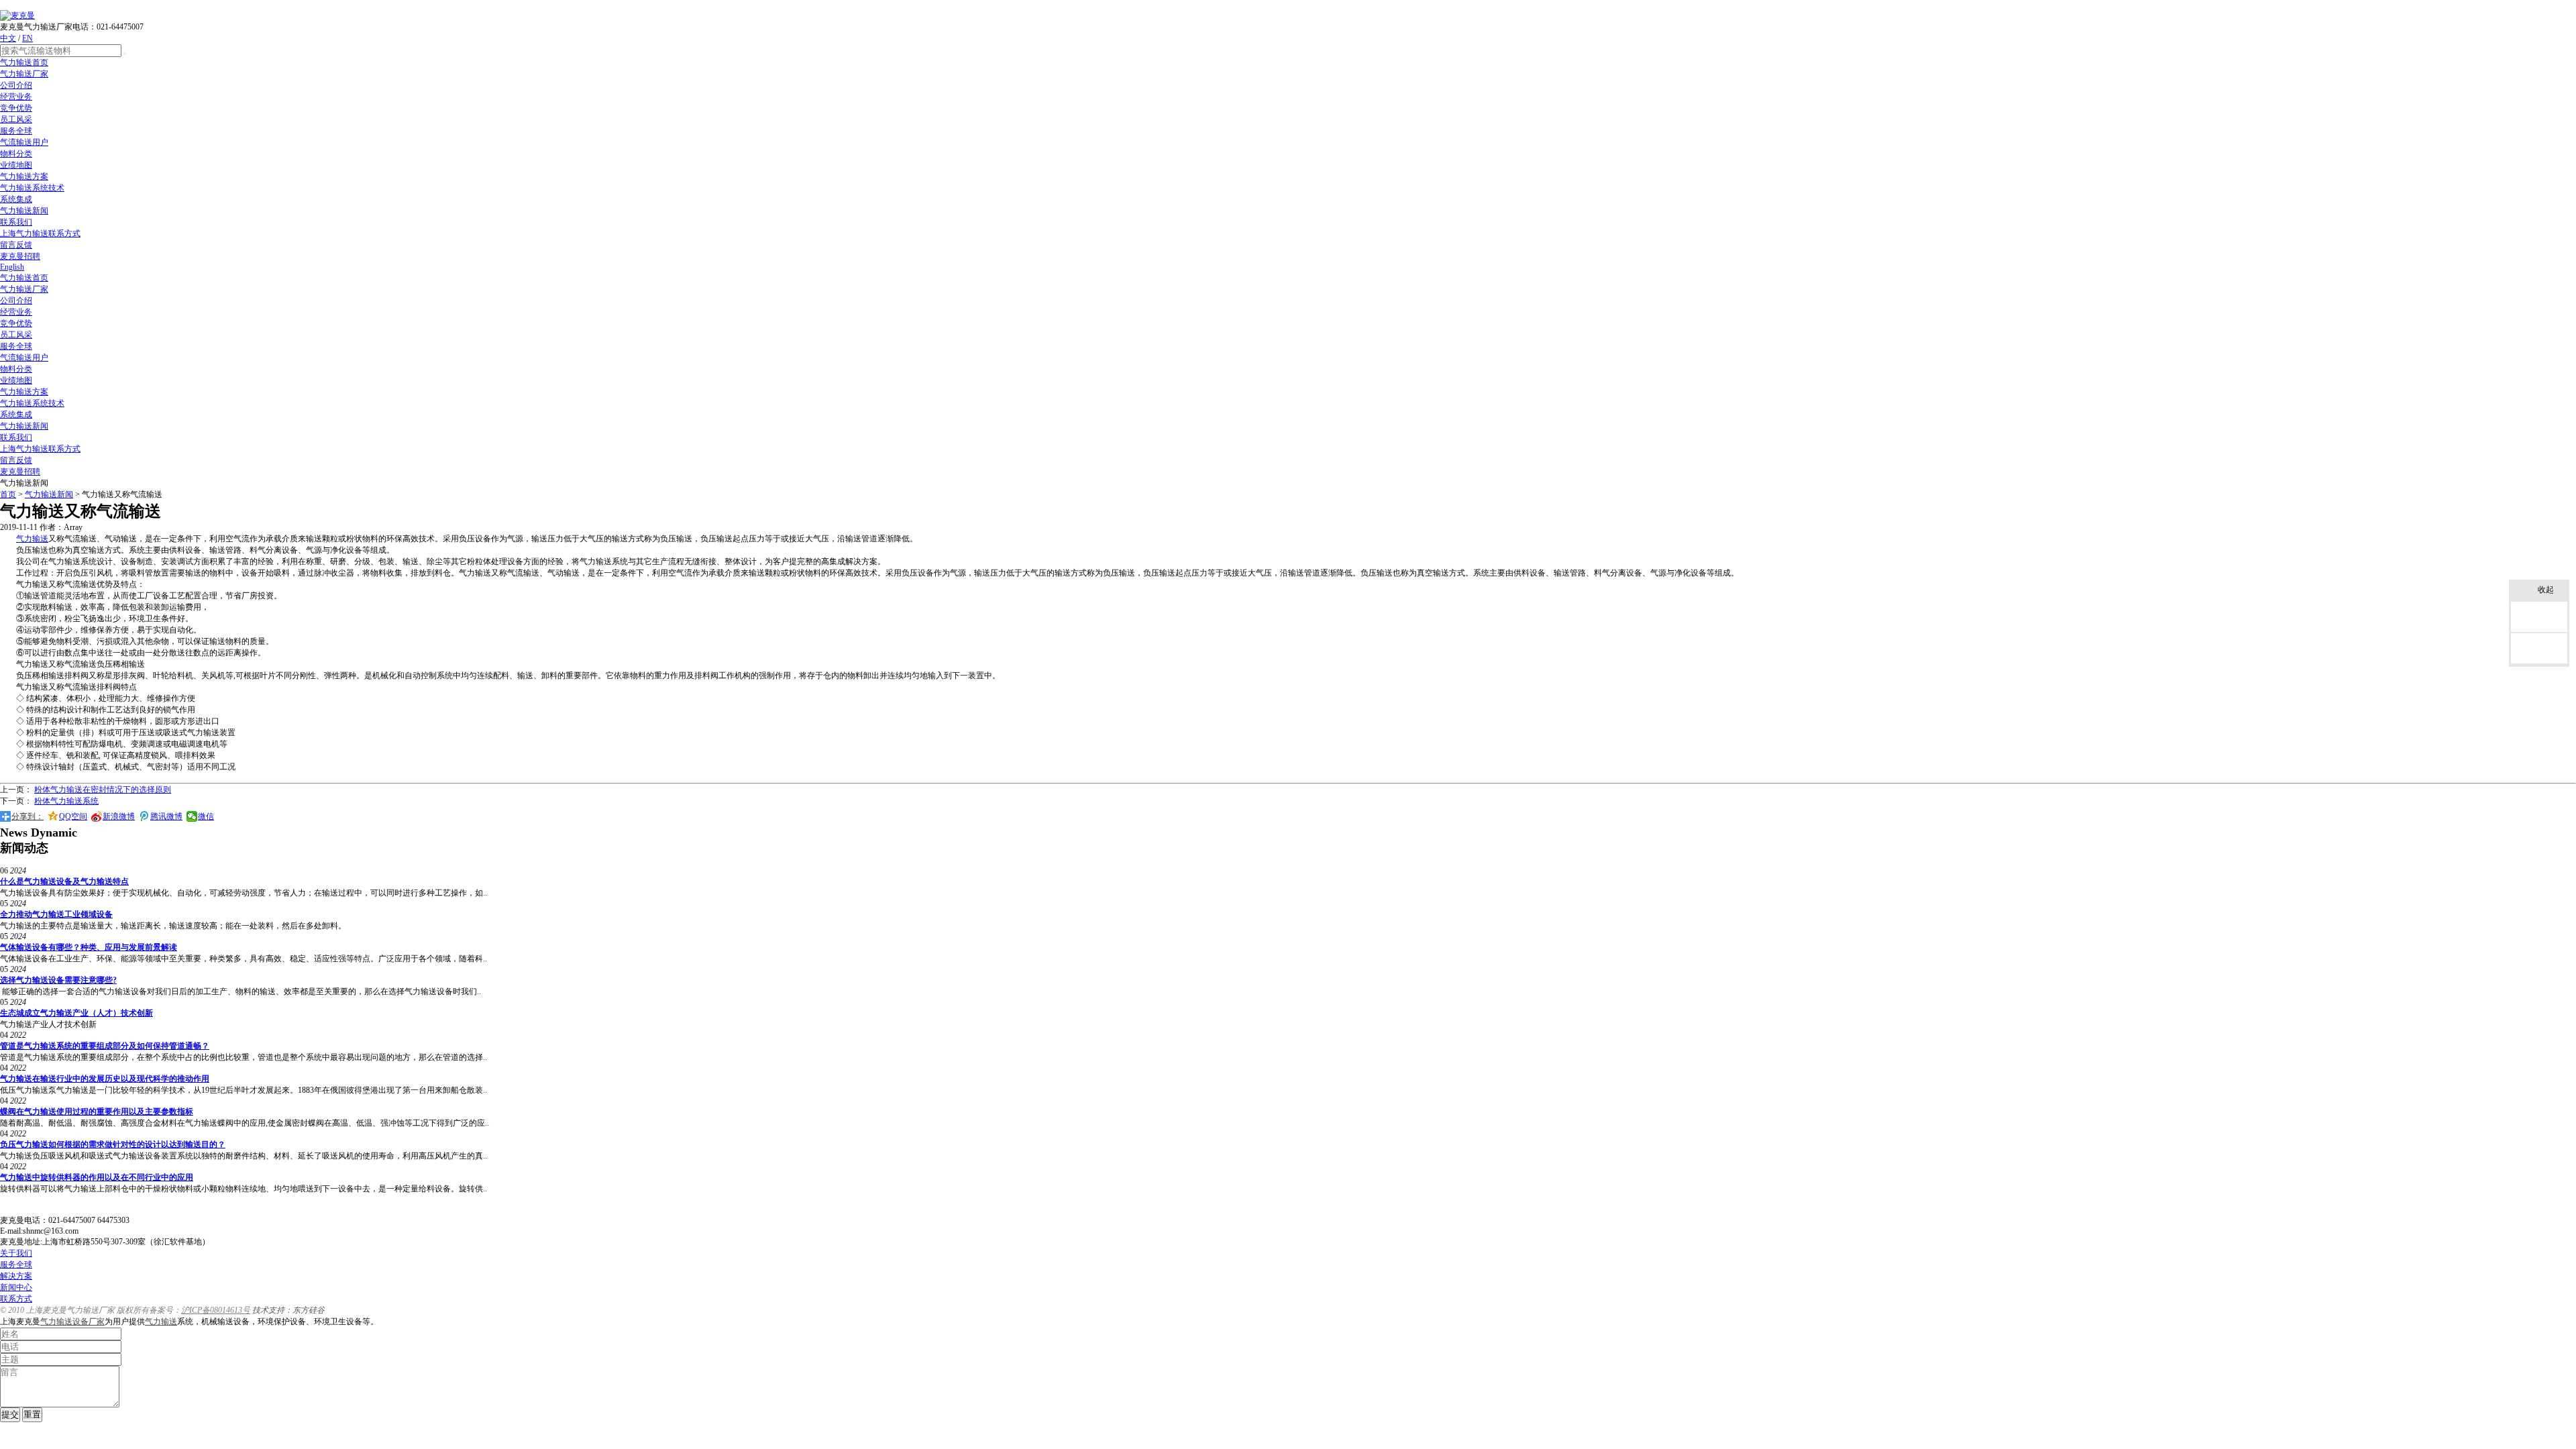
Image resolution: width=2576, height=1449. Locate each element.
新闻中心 (16, 1287)
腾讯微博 (166, 816)
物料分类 (16, 154)
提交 (10, 1414)
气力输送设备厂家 (72, 1322)
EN (28, 38)
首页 (8, 494)
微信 (206, 816)
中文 (8, 38)
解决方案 (16, 1276)
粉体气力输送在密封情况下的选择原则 (103, 790)
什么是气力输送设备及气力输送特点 (64, 881)
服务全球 (16, 131)
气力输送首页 (24, 62)
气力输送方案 (24, 176)
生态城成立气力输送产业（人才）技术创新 (76, 1013)
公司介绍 (16, 85)
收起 (2546, 590)
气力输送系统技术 (32, 188)
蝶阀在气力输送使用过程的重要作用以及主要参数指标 (97, 1112)
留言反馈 (16, 245)
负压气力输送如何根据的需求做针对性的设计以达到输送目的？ (113, 1144)
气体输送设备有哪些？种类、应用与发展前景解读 (89, 947)
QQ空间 (73, 816)
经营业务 (16, 97)
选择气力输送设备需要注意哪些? (58, 980)
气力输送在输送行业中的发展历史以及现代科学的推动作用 (105, 1079)
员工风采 (16, 119)
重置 (32, 1414)
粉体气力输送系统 (66, 801)
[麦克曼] (17, 15)
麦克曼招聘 (20, 256)
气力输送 (32, 539)
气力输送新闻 (24, 211)
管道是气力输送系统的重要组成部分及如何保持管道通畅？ (105, 1046)
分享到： (28, 816)
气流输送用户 (24, 142)
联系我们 (16, 222)
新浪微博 (119, 816)
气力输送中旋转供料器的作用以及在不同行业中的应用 (97, 1177)
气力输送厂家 (24, 74)
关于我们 (16, 1253)
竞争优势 (16, 108)
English (12, 267)
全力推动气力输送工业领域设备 (56, 914)
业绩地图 (16, 165)
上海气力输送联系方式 (40, 233)
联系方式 (16, 1299)
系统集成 (16, 199)
